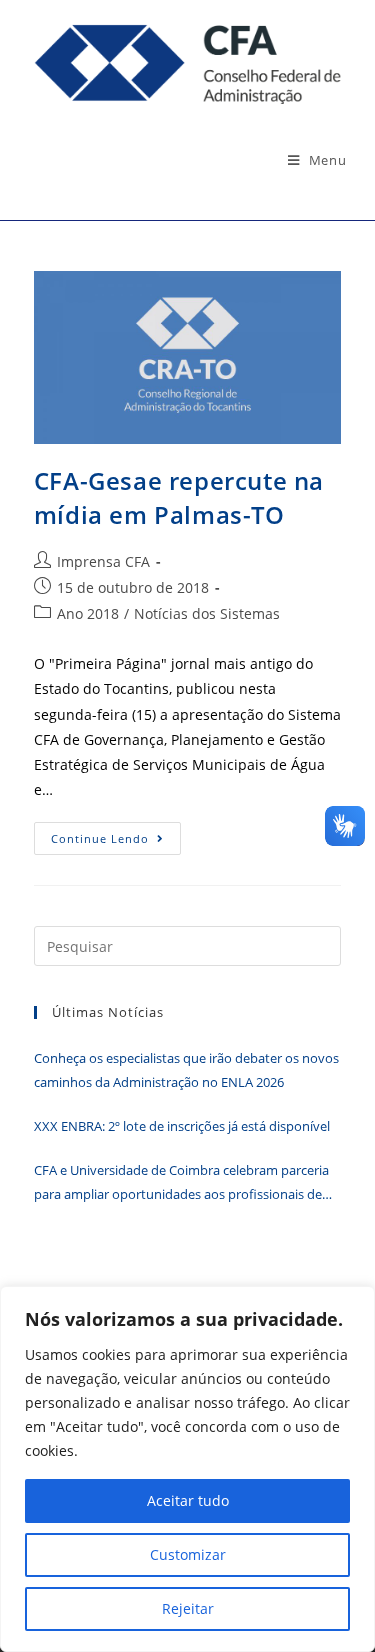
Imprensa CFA (103, 561)
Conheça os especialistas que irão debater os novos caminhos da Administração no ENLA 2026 (186, 1069)
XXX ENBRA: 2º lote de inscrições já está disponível (182, 1126)
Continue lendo (116, 842)
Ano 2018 (88, 613)
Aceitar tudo (188, 1500)
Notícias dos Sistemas (207, 613)
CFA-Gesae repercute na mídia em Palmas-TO (179, 497)
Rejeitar (188, 1608)
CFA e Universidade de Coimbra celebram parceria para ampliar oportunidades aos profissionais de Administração (181, 1183)
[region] (187, 1469)
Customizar (188, 1554)
